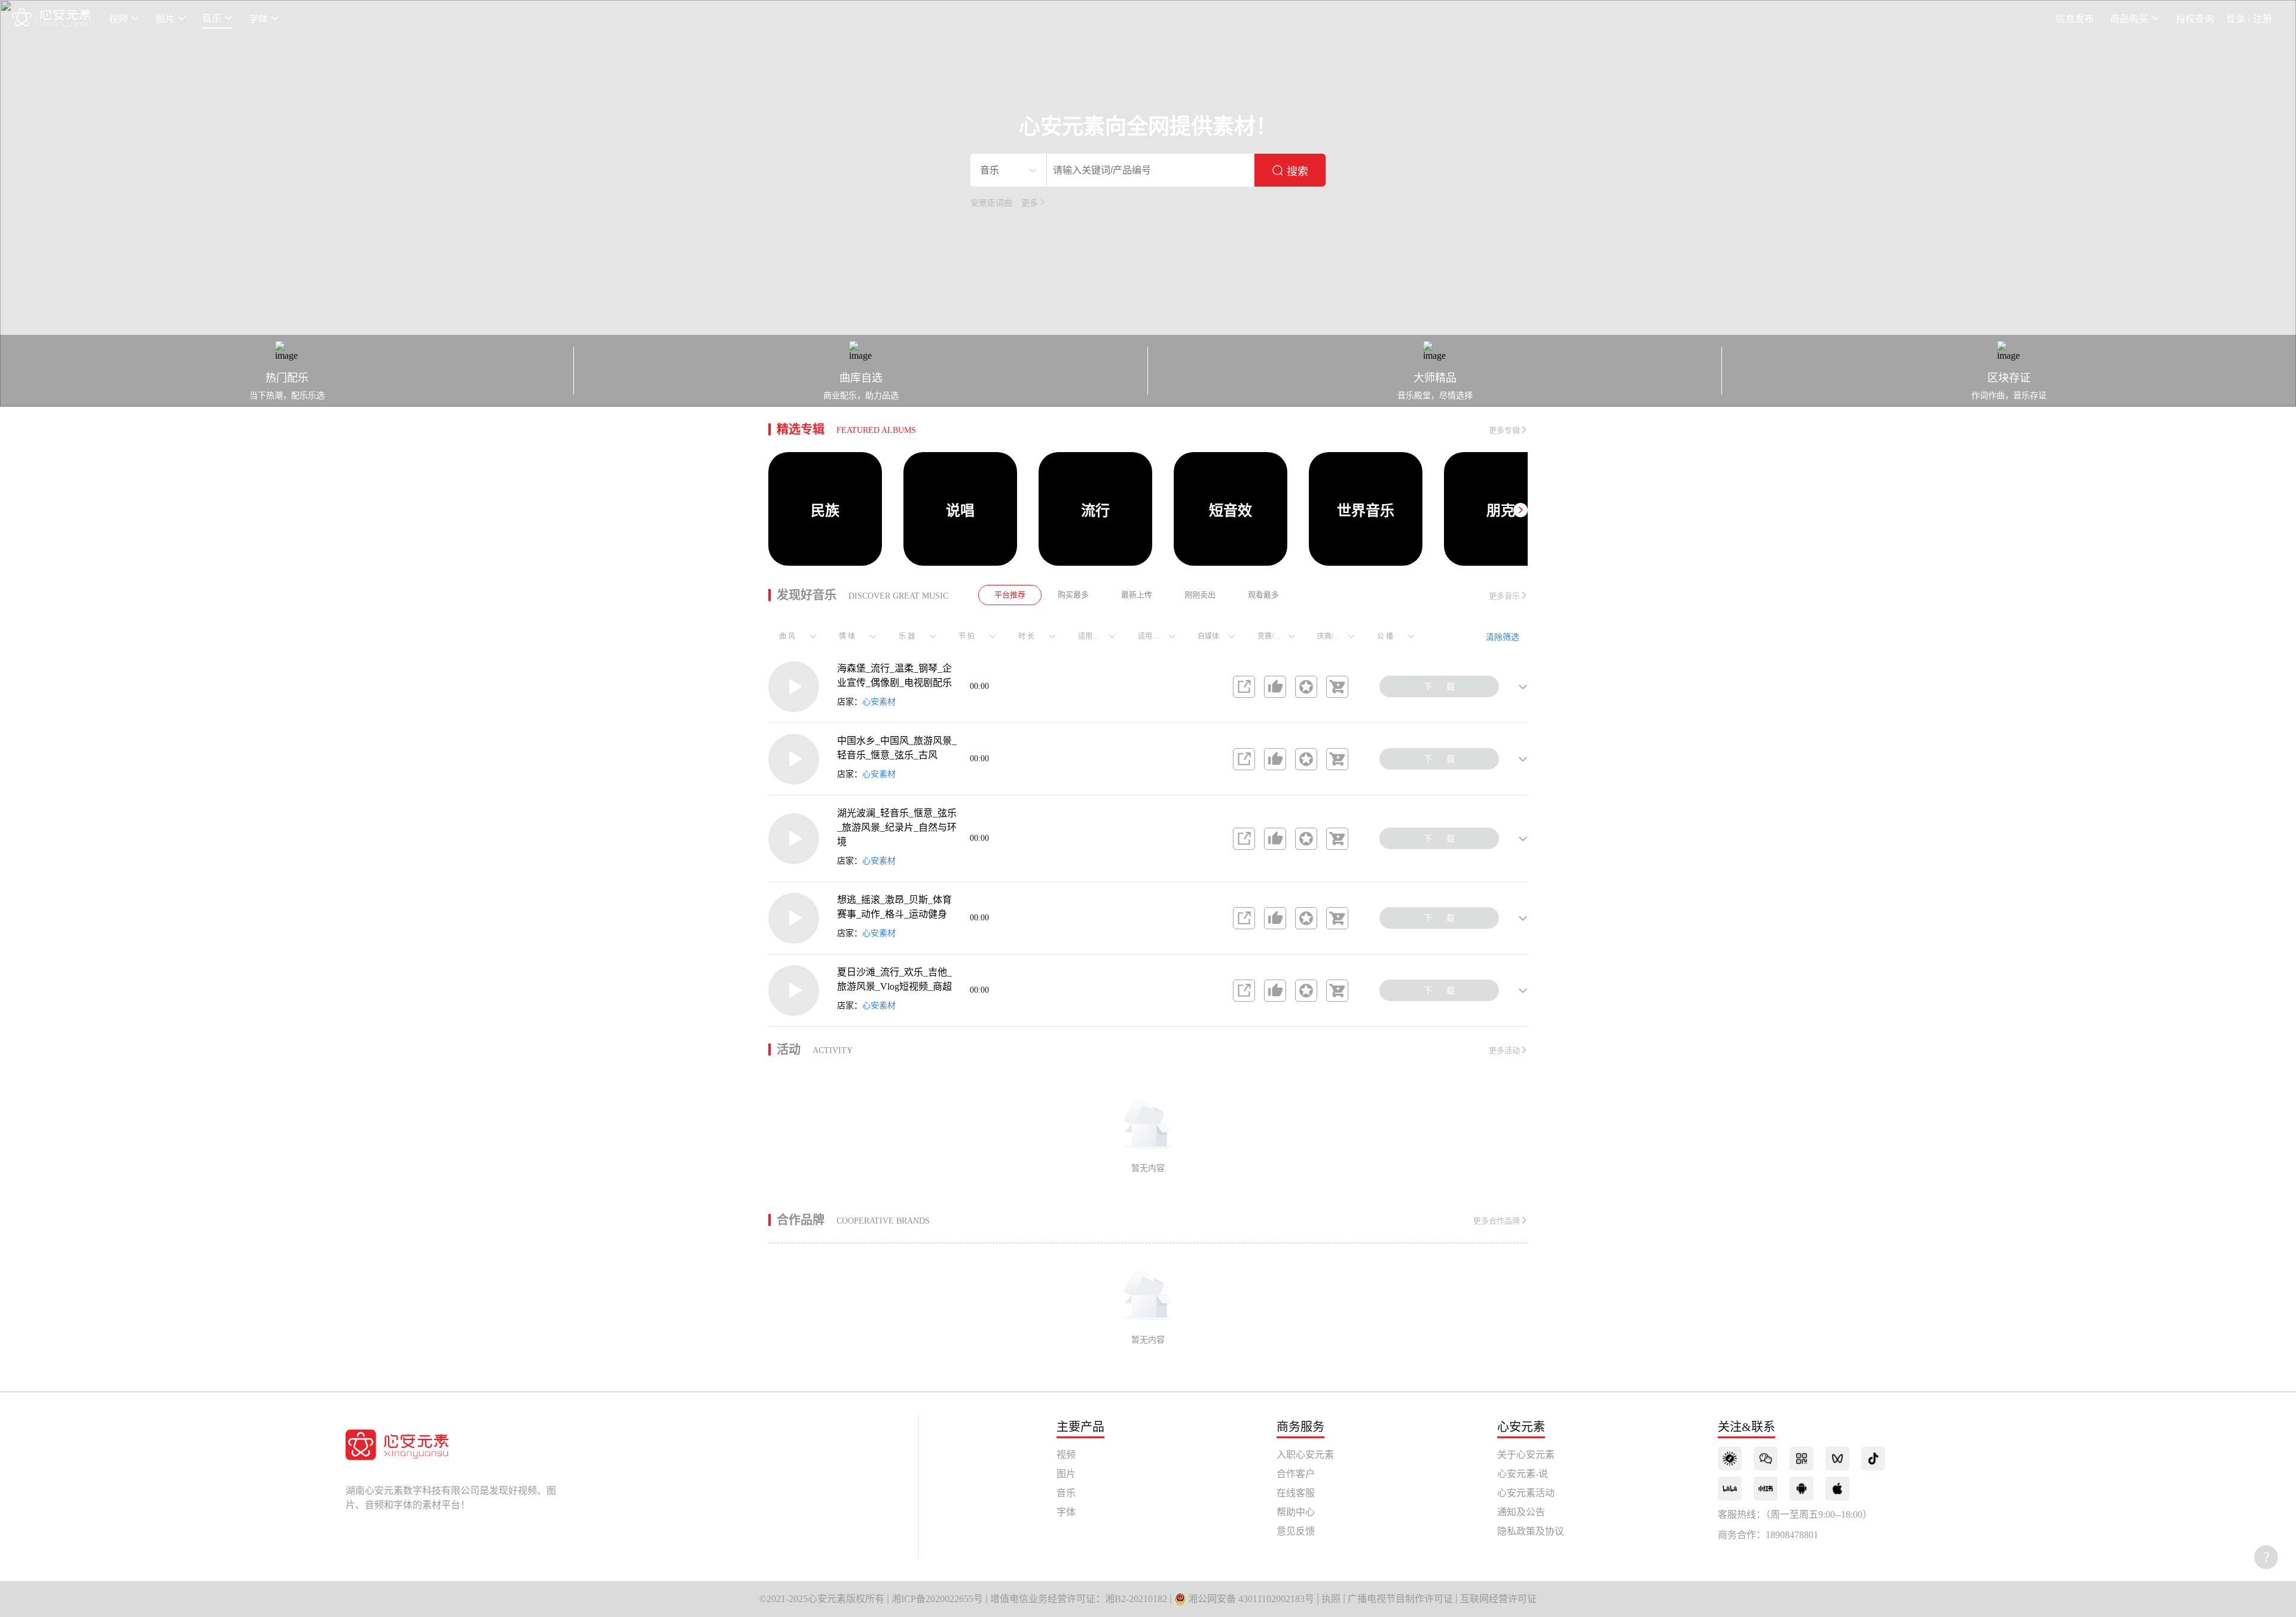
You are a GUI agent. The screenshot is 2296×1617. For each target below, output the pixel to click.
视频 (1066, 1455)
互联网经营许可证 (1498, 1599)
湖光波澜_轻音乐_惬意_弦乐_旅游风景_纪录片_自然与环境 (897, 827)
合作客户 (1296, 1474)
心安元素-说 (1523, 1474)
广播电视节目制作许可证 (1400, 1599)
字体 (1066, 1512)
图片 (1066, 1474)
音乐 (1066, 1493)
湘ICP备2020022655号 (937, 1599)
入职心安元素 (1305, 1455)
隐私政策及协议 (1531, 1531)
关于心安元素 (1526, 1455)
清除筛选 (1503, 637)
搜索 (1297, 172)
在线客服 (1296, 1493)
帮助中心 (1296, 1512)
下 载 (1439, 687)
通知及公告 (1521, 1512)
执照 (1331, 1599)
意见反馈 (1296, 1531)
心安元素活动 (1526, 1493)
